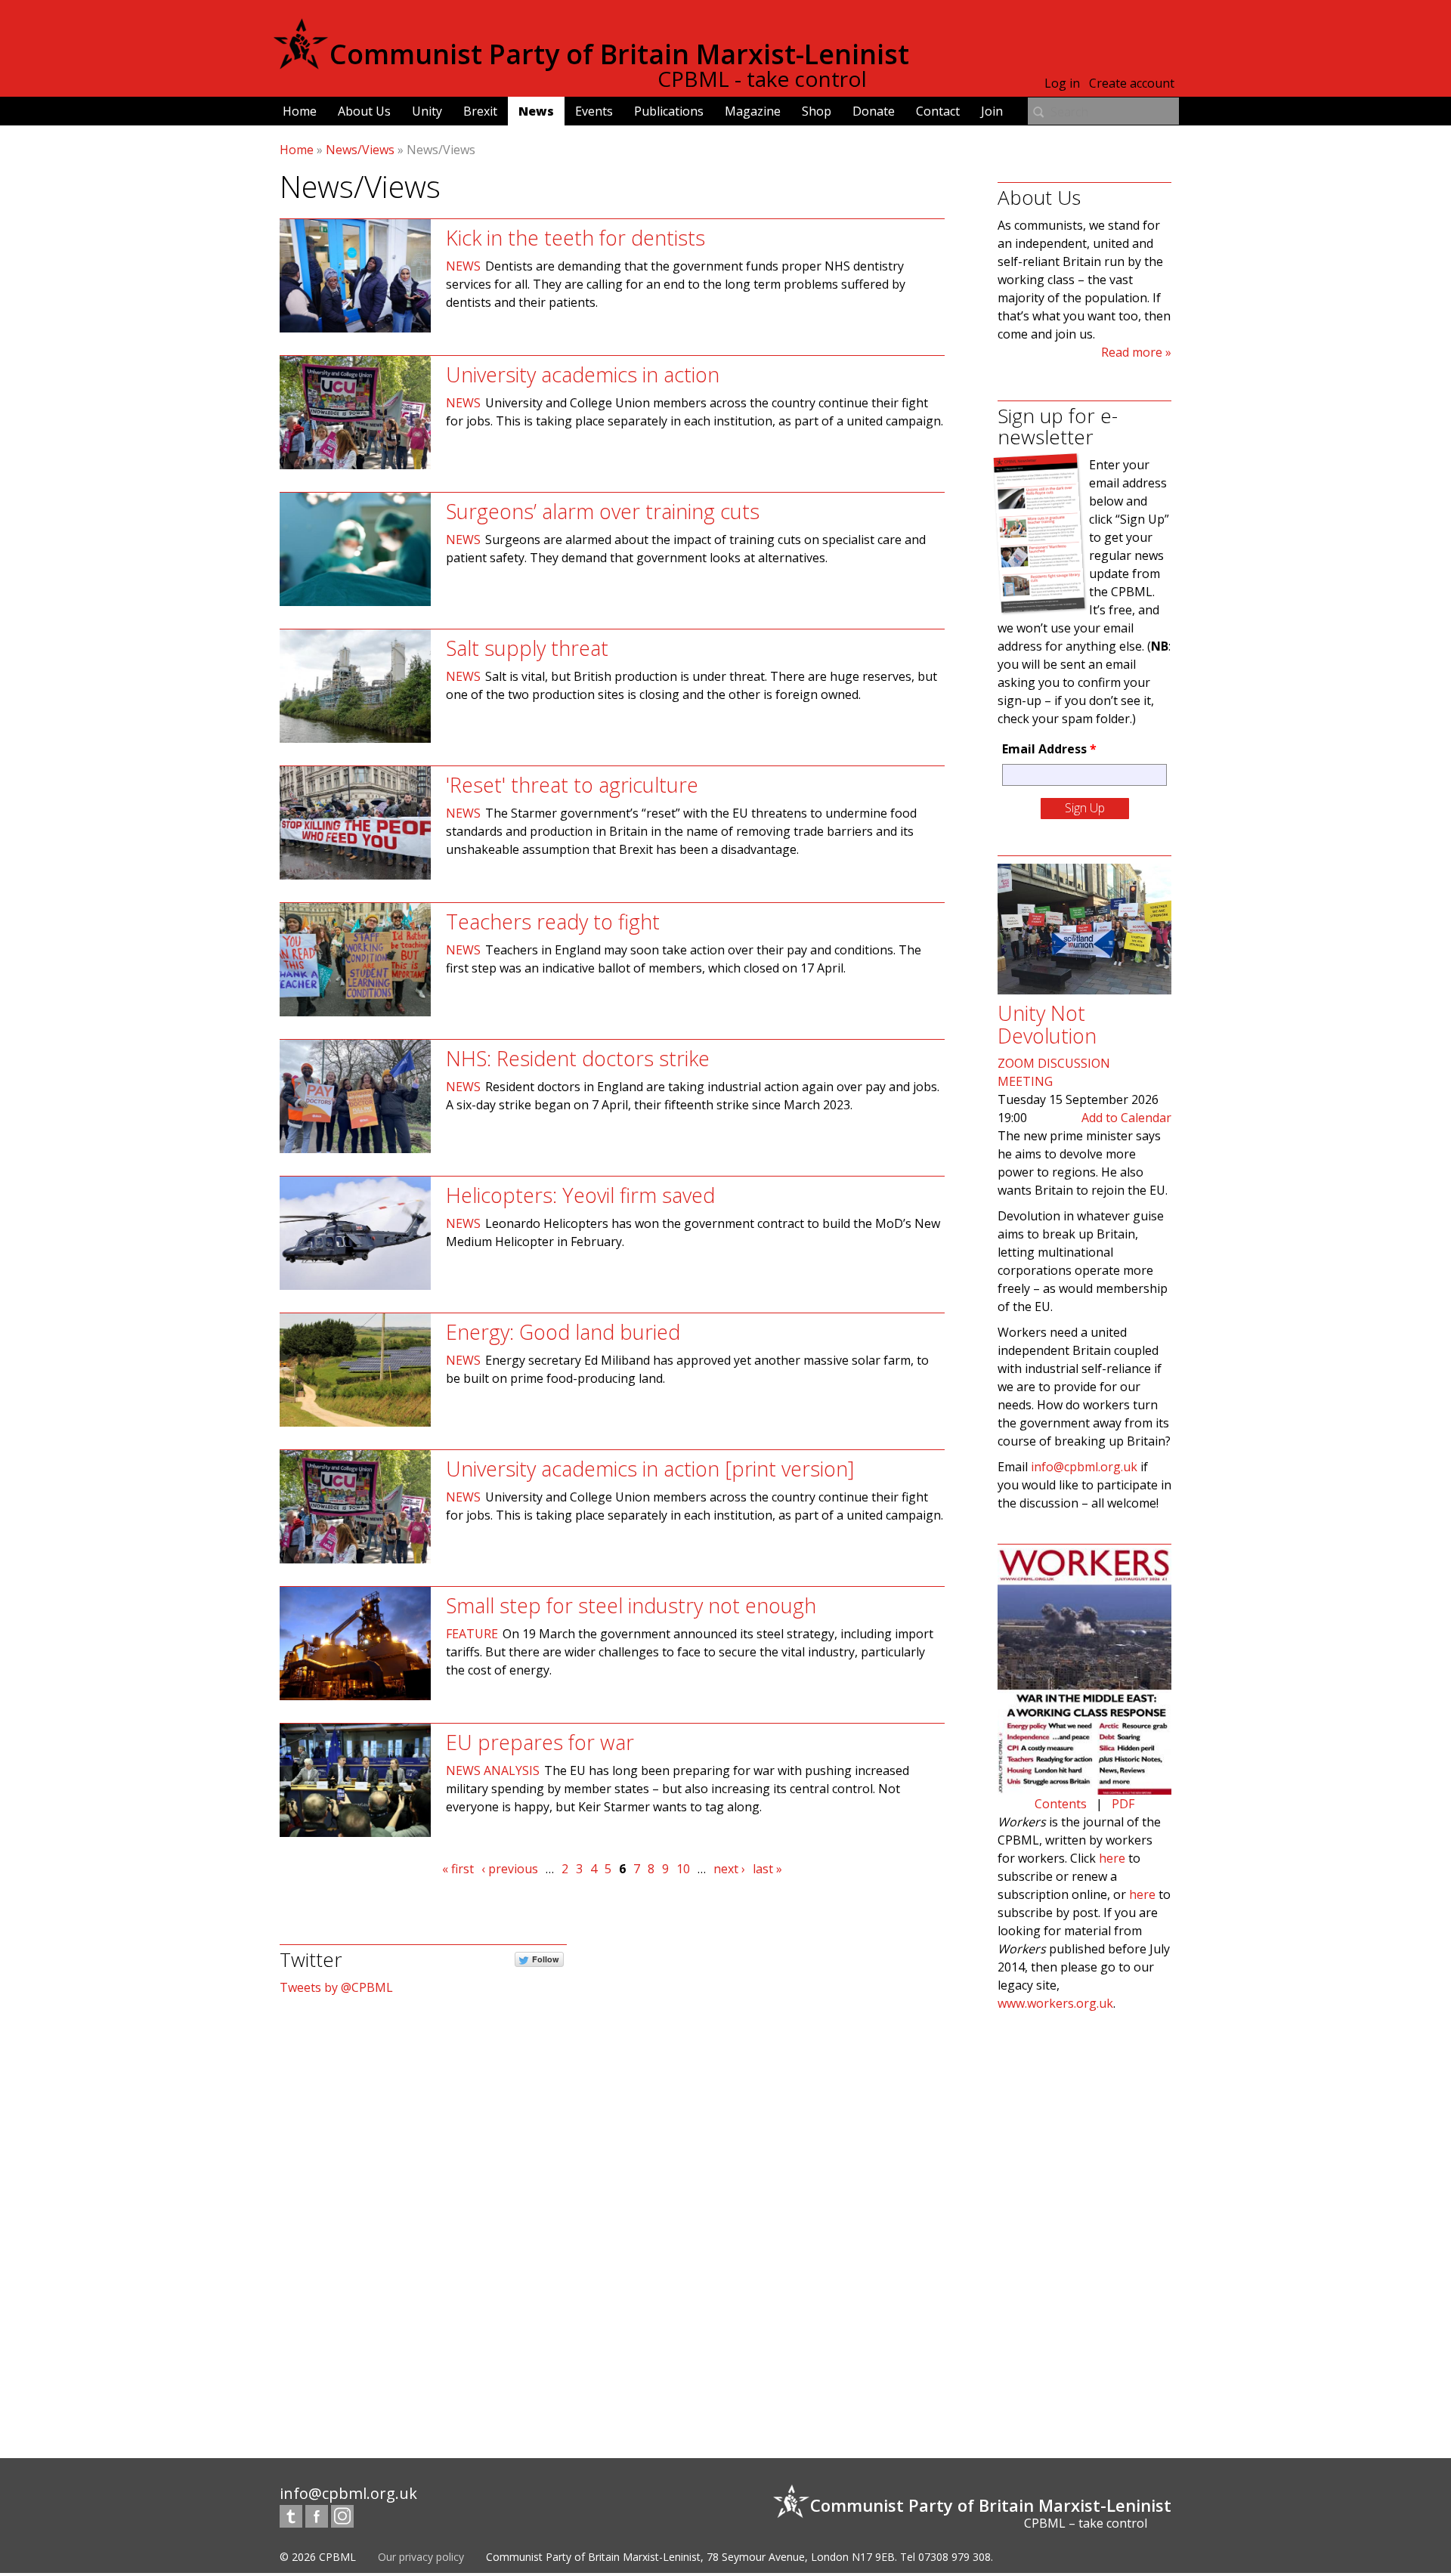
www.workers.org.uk (1055, 2003)
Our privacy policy (421, 2557)
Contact (938, 111)
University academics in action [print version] (650, 1469)
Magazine (753, 111)
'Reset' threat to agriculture (572, 785)
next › (729, 1869)
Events (594, 111)
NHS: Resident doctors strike (578, 1058)
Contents (1061, 1804)
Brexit (480, 111)
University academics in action (583, 374)
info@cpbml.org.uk (1084, 1467)
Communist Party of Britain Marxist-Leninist (619, 54)
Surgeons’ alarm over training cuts (603, 511)
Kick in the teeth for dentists (575, 238)
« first (458, 1869)
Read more (1132, 352)
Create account (1132, 83)
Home (300, 111)
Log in (1062, 83)
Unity (427, 111)
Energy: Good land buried (563, 1332)
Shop (817, 111)
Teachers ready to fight (553, 922)
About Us (364, 111)
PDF (1123, 1804)
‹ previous (510, 1869)
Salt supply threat (527, 648)
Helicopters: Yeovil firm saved (580, 1195)
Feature (472, 1634)
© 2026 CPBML (318, 2557)
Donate (874, 111)
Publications (669, 111)
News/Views (360, 150)
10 (683, 1869)
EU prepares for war (540, 1742)
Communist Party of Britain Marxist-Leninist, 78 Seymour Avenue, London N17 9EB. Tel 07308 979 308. (739, 2557)
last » (767, 1869)
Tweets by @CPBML (336, 1987)
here (1112, 1858)
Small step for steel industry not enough (631, 1605)
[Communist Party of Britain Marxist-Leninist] (301, 63)
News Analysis (493, 1770)
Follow (546, 1959)
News (536, 111)
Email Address (1049, 749)
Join (992, 111)
